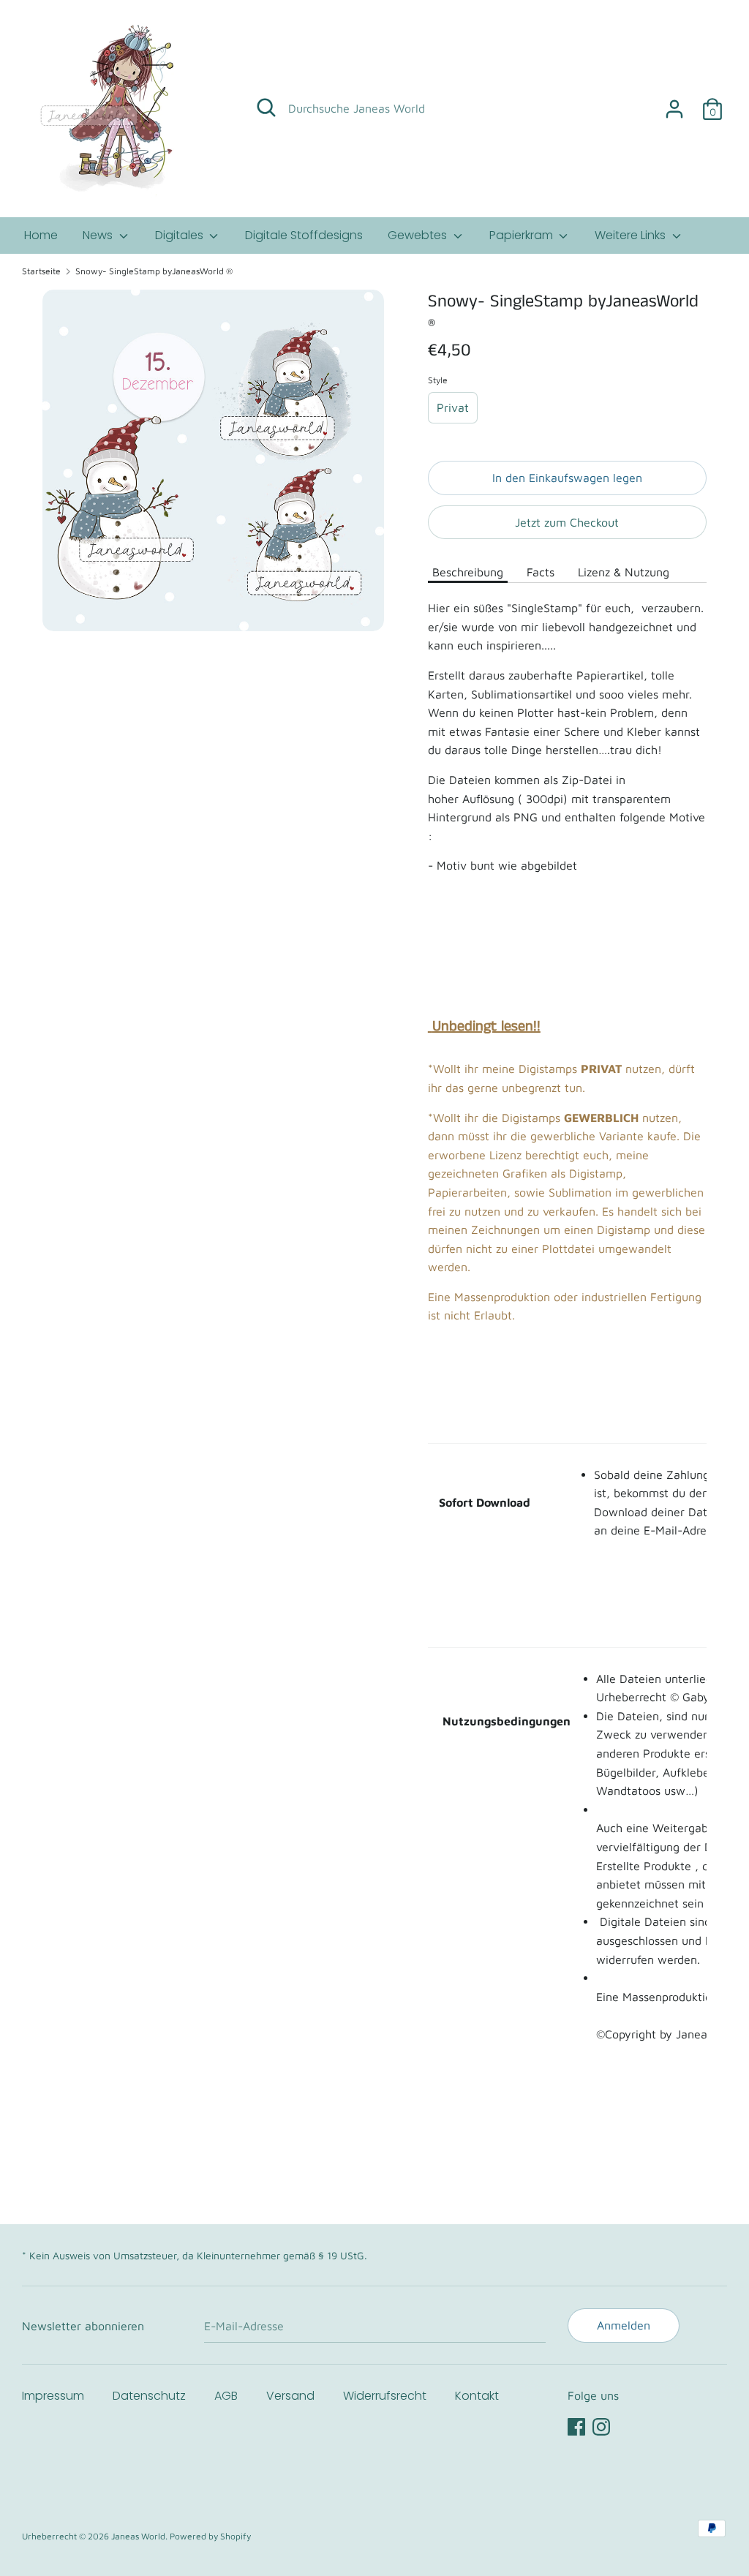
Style (438, 380)
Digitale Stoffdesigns (304, 235)
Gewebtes (419, 235)
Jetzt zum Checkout (567, 522)
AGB (226, 2396)
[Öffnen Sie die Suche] (266, 108)
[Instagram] (601, 2425)
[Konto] (674, 103)
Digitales (181, 235)
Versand (290, 2396)
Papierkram (523, 235)
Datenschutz (149, 2396)
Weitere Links (632, 235)
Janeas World (138, 2536)
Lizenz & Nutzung (624, 572)
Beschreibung (468, 572)
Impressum (53, 2396)
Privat (453, 407)
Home (41, 235)
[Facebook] (576, 2425)
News (99, 235)
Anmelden (624, 2325)
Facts (541, 572)
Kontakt (477, 2396)
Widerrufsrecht (385, 2396)
